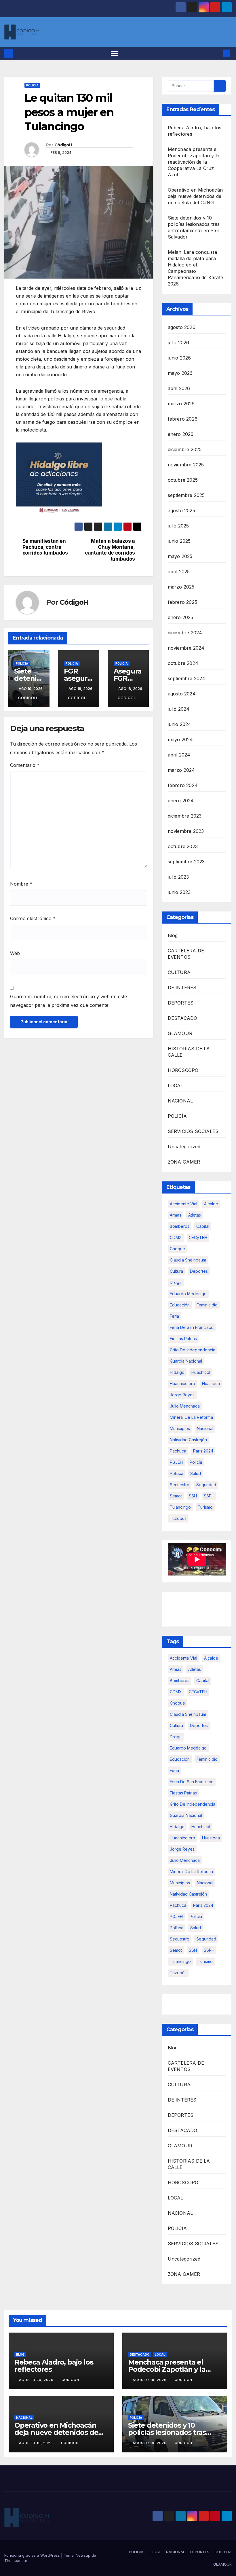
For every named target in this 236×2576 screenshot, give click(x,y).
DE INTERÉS (182, 988)
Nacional (205, 1428)
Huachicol (201, 1372)
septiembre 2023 (186, 862)
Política (177, 1473)
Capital (203, 1226)
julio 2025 (178, 526)
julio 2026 (179, 343)
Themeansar (16, 2560)
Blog (173, 935)
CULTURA (179, 972)
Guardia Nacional (186, 1361)
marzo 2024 (181, 770)
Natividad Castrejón (188, 1440)
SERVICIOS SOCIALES (193, 1131)
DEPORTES (181, 1003)
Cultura (176, 1271)
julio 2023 (178, 877)
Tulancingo (180, 1507)
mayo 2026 (180, 373)
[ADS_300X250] (59, 478)
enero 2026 (181, 434)
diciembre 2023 (185, 816)
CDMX (176, 1237)
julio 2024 (179, 709)
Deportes (199, 1271)
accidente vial (183, 1204)
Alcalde (211, 1204)
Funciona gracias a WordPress (33, 2555)
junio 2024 (180, 724)
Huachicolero (182, 1383)
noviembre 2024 (186, 648)
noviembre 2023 (186, 831)
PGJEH (176, 1462)
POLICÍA (32, 85)
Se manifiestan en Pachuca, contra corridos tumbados (45, 547)
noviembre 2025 (186, 465)
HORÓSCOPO (183, 1070)
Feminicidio (207, 1305)
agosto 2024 (182, 694)
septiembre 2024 (187, 678)
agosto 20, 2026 (37, 2380)
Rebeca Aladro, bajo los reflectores (54, 2366)
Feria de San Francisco (192, 1327)
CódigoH (63, 145)
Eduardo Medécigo (188, 1294)
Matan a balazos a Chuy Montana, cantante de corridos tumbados (110, 550)
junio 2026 (179, 358)
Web (15, 953)
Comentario (25, 765)
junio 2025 (179, 541)
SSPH (209, 1496)
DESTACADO (183, 1018)
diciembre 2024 (185, 633)
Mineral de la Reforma (191, 1417)
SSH (193, 1496)
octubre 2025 (183, 480)
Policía (196, 1462)
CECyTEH (198, 1237)
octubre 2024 (183, 663)
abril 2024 (179, 755)
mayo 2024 (180, 739)
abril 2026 (179, 388)
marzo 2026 (181, 404)
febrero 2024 (183, 785)
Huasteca (211, 1383)
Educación (180, 1305)
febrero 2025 (182, 602)
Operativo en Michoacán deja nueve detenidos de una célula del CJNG (195, 196)
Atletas (195, 1215)
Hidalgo (177, 1372)
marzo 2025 (181, 587)
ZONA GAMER (184, 1162)
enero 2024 (181, 801)
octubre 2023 (183, 846)
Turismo (205, 1507)
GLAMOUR (180, 1033)
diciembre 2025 (185, 449)
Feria (174, 1316)
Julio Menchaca (185, 1406)
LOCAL (176, 1085)
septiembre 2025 (186, 495)
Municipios (180, 1428)
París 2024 (203, 1451)
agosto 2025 (181, 510)
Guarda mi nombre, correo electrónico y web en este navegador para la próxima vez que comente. (68, 1001)
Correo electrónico (33, 918)
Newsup (83, 2555)
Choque (177, 1249)
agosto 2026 (182, 327)
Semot (176, 1496)
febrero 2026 (183, 419)
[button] (217, 53)
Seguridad (206, 1485)
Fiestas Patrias (183, 1339)
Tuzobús (178, 1518)
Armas (176, 1215)
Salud (196, 1473)
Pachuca (178, 1451)
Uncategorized (184, 1147)
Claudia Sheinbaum (188, 1260)
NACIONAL (180, 1101)
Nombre (21, 884)
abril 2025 (179, 572)
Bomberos (180, 1226)
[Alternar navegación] (114, 53)
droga (176, 1282)
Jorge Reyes (182, 1395)
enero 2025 (181, 617)
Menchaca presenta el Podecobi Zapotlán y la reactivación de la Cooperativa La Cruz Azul (194, 162)
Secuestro (180, 1485)
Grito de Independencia (193, 1350)
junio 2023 (179, 892)
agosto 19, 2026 (150, 2380)
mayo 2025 (180, 556)
